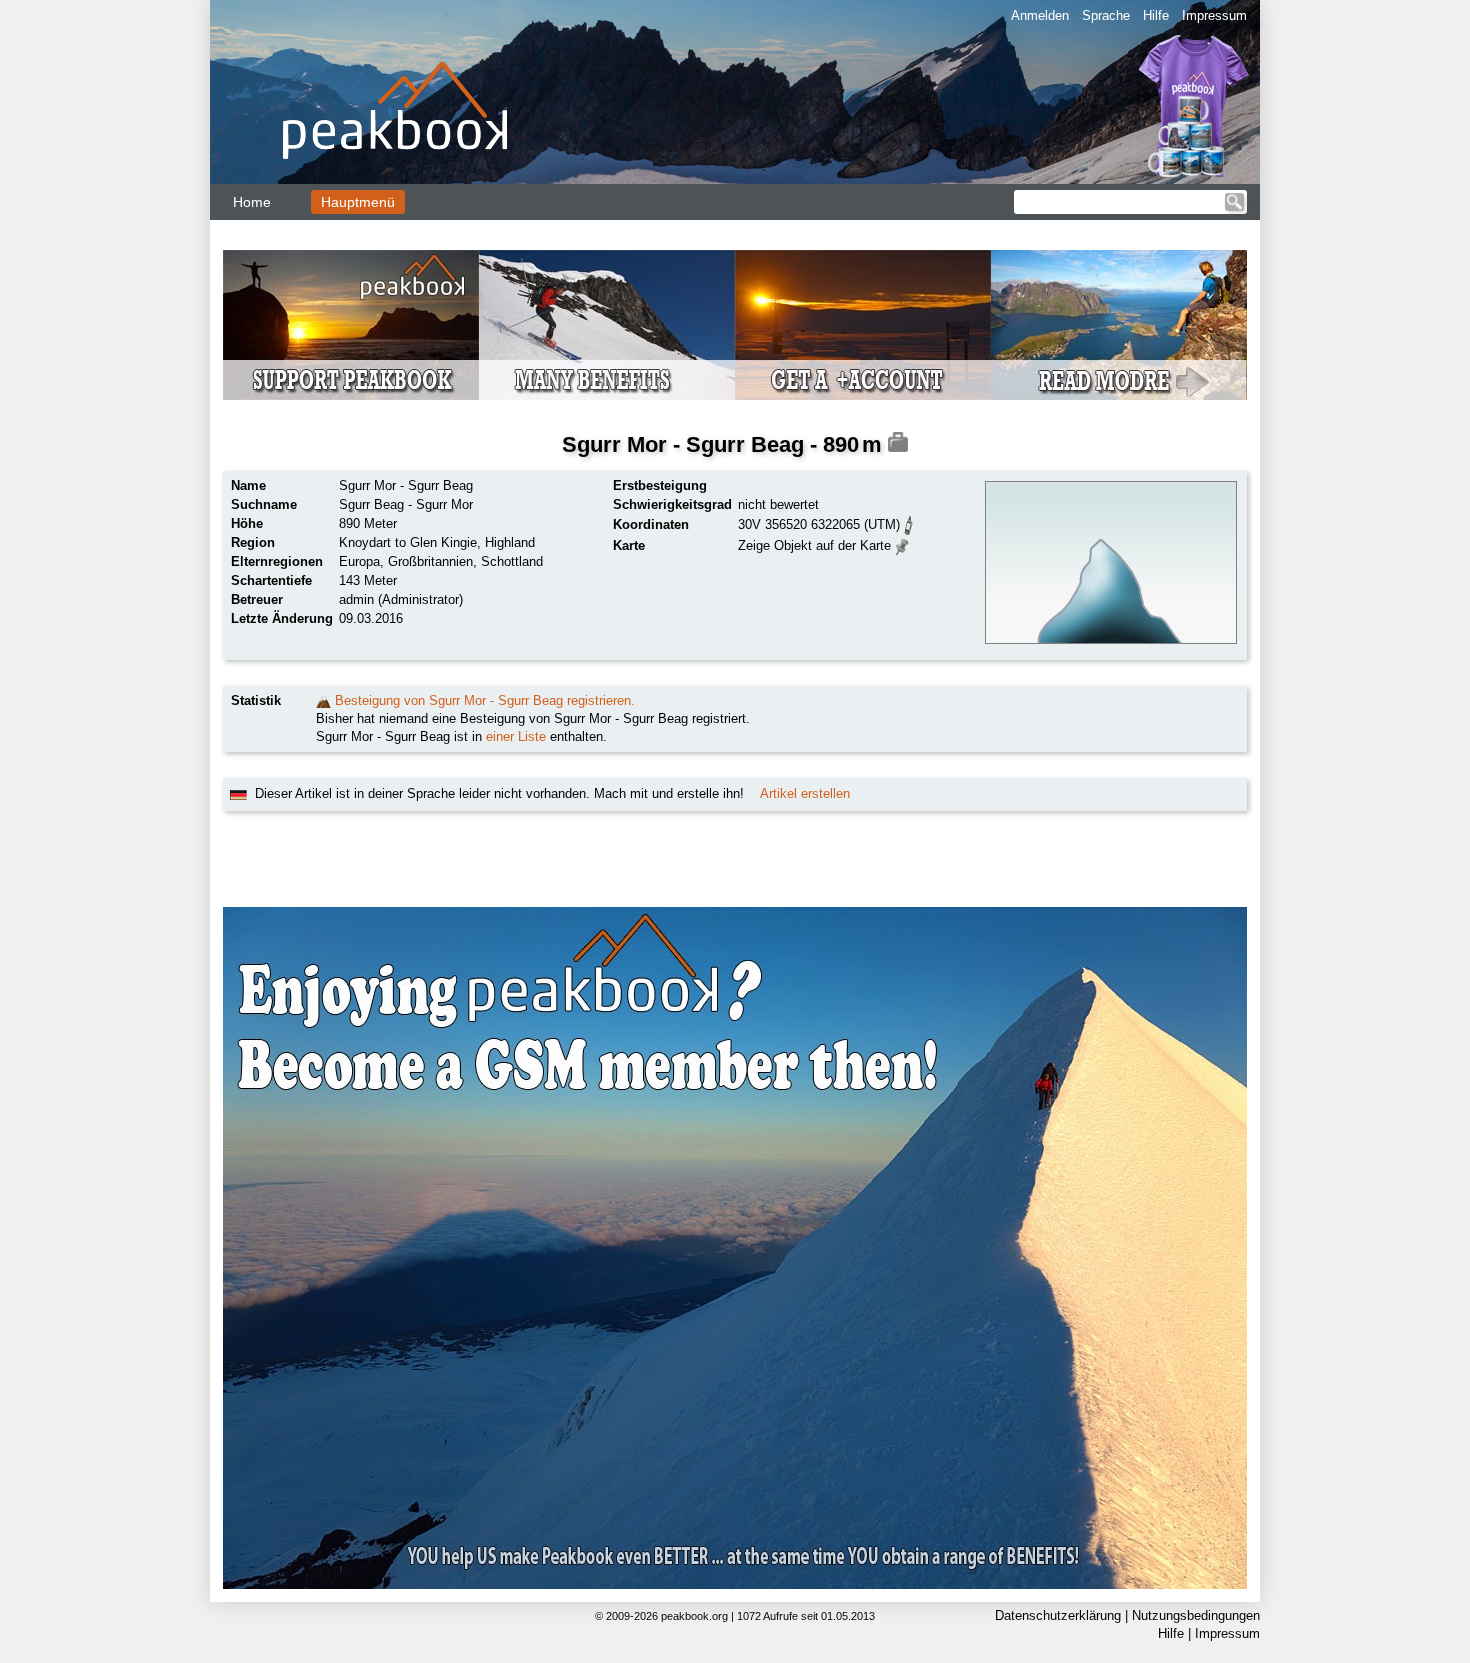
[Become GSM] (735, 325)
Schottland (512, 561)
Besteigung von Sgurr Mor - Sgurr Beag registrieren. (485, 700)
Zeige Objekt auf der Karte (814, 545)
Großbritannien (430, 561)
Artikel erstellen (805, 793)
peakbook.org (694, 1616)
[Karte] (902, 544)
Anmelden (1040, 15)
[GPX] (909, 523)
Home (252, 202)
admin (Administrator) (401, 599)
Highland (510, 542)
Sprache (1106, 15)
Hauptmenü (358, 202)
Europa (359, 561)
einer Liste (516, 736)
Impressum (1214, 15)
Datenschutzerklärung (1058, 1615)
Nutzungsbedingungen (1196, 1615)
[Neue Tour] (323, 700)
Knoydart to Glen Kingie (408, 542)
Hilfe (1156, 15)
